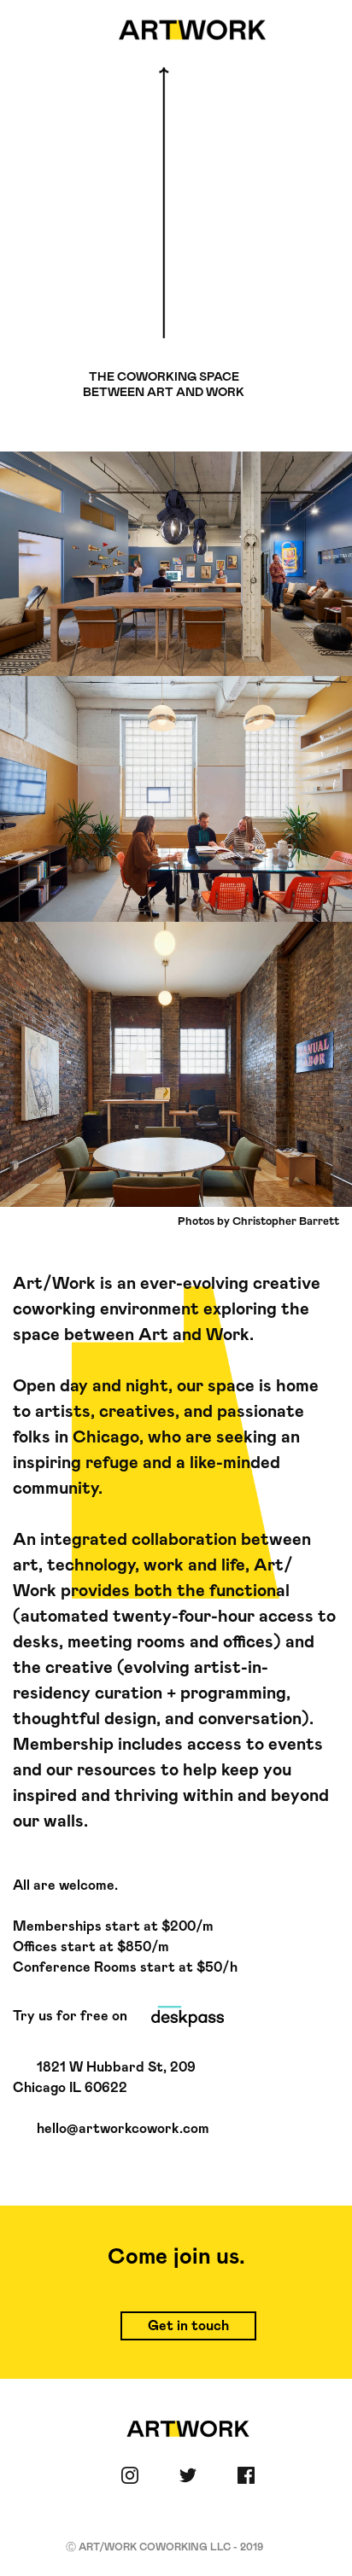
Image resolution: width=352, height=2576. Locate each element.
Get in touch (188, 2326)
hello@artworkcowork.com (123, 2129)
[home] (188, 30)
